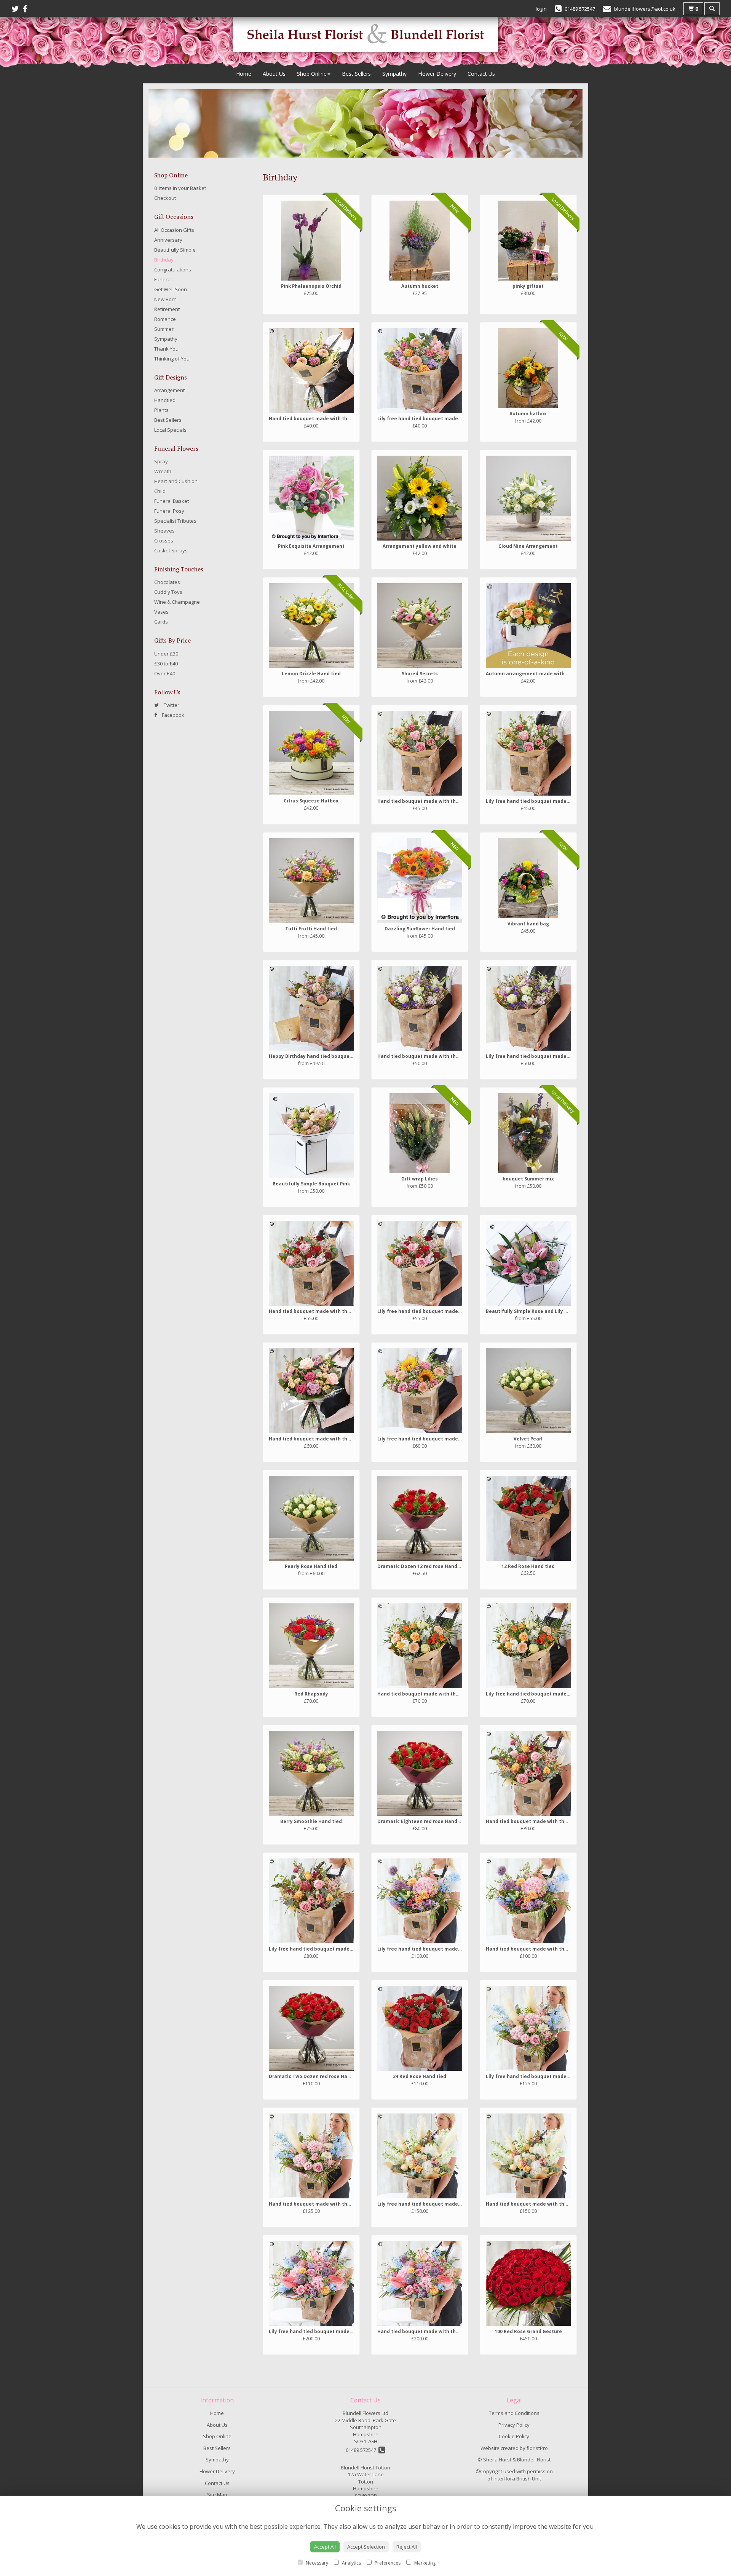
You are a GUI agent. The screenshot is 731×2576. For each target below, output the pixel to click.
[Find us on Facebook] (27, 9)
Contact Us (481, 74)
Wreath (163, 471)
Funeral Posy (169, 511)
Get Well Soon (171, 289)
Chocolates (167, 582)
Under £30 (166, 654)
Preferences (387, 2563)
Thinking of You (172, 359)
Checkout (165, 198)
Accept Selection (366, 2547)
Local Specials (170, 430)
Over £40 (165, 673)
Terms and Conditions (514, 2413)
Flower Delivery (437, 74)
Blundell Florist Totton (365, 2468)
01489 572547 (362, 2450)
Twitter (171, 705)
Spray (161, 461)
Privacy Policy (514, 2425)
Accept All (325, 2547)
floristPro (537, 2448)
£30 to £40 (166, 664)
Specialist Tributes (175, 521)
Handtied (165, 400)
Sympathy (394, 74)
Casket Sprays (171, 550)
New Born (165, 299)
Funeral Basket (172, 501)
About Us (274, 74)
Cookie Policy (514, 2436)
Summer (164, 329)
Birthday (164, 260)
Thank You (166, 349)
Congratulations (173, 270)
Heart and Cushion (176, 481)
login (541, 9)
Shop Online (312, 74)
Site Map (217, 2495)
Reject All (407, 2547)
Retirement (167, 309)
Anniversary (168, 240)
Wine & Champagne (177, 602)
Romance (165, 319)
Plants (161, 410)
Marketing (424, 2563)
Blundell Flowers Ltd (365, 2413)
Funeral (163, 279)
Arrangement (169, 390)
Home (244, 74)
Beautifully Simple (175, 250)
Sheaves (164, 531)
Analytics (351, 2563)
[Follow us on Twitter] (17, 9)
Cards (161, 622)
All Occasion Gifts (174, 230)
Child (160, 491)
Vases (161, 612)
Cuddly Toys (168, 592)
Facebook (172, 715)
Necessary (316, 2563)
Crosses (164, 541)
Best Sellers (356, 74)
